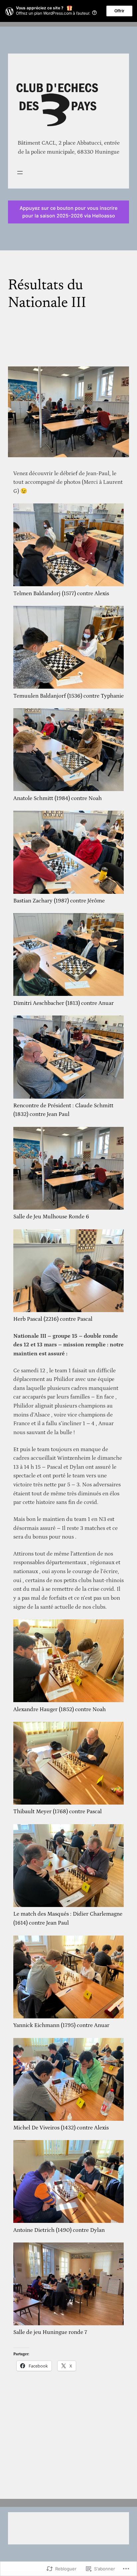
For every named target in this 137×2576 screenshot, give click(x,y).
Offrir (119, 11)
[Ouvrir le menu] (20, 173)
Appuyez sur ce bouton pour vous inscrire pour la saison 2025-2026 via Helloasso (68, 212)
